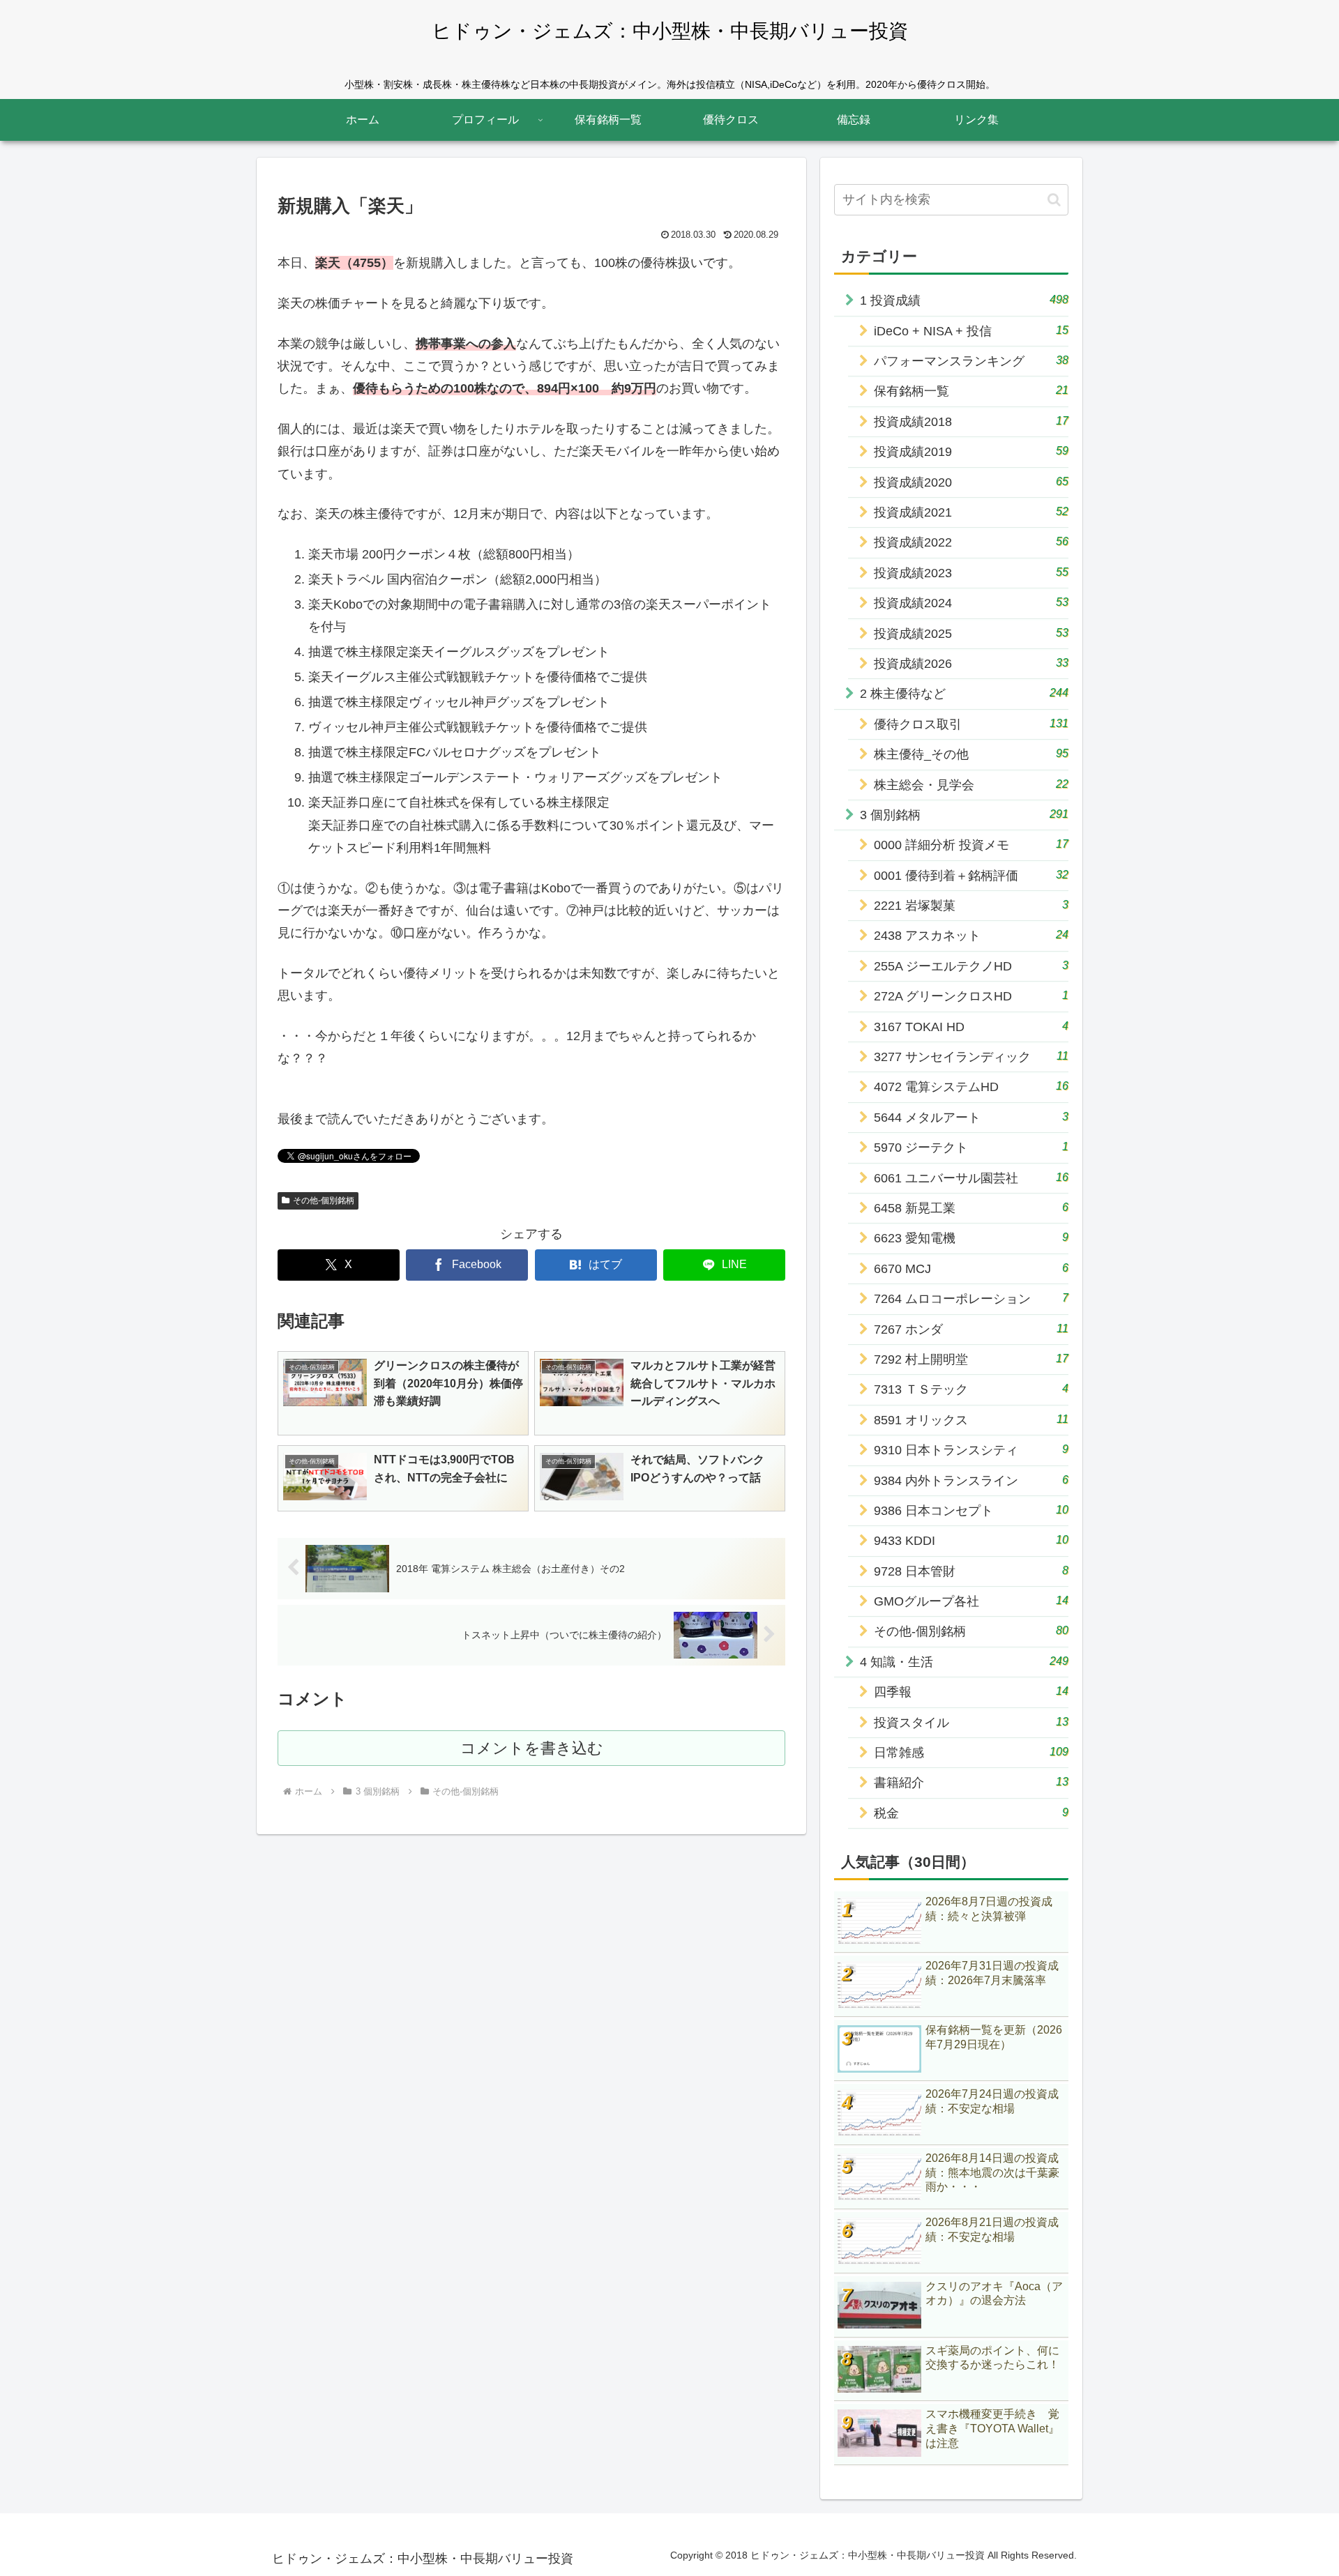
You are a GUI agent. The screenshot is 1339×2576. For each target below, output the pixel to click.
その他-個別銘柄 (324, 1201)
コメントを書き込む (532, 1748)
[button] (1054, 200)
